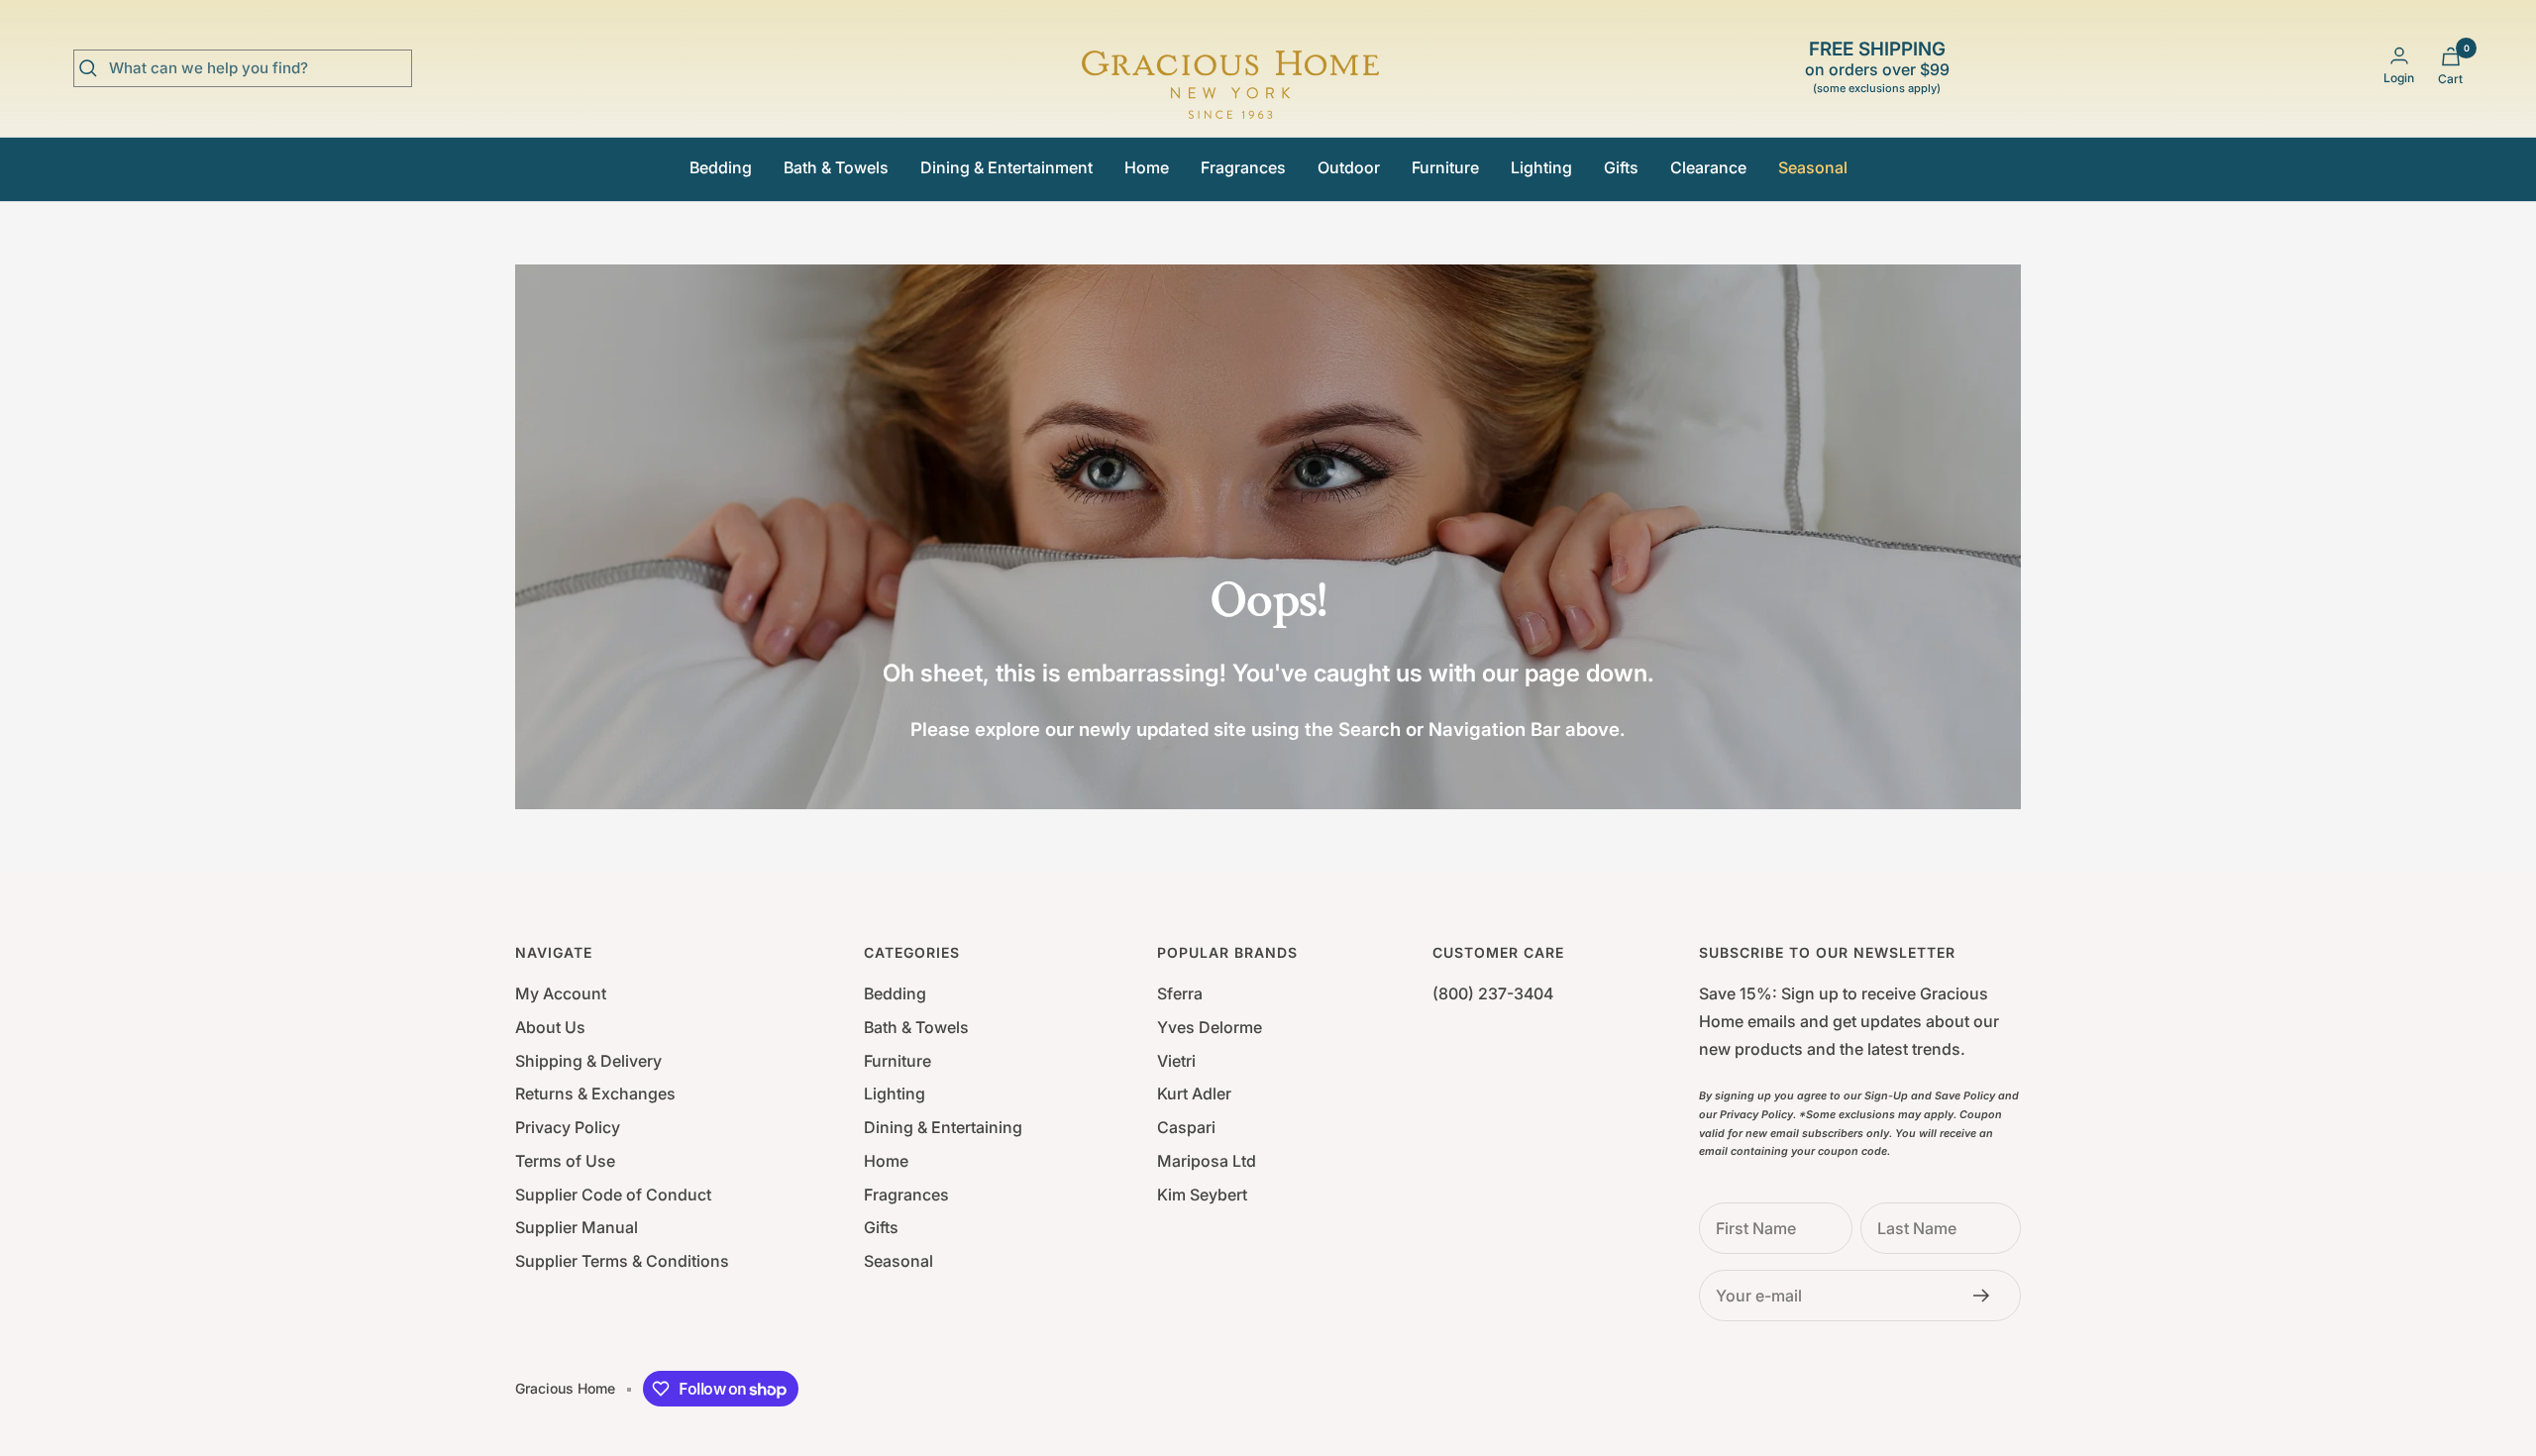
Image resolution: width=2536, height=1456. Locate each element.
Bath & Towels (836, 167)
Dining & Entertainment (1006, 167)
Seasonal (1813, 167)
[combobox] (258, 68)
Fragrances (1243, 167)
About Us (550, 1027)
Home (1147, 167)
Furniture (1445, 167)
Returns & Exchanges (595, 1093)
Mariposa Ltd (1207, 1161)
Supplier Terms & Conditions (622, 1261)
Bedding (721, 167)
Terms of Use (565, 1161)
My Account (561, 993)
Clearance (1708, 167)
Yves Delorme (1210, 1027)
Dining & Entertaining (943, 1127)
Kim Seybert (1202, 1195)
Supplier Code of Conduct (613, 1195)
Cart (2450, 79)
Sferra (1180, 993)
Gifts (1621, 167)
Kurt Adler (1194, 1093)
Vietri (1176, 1061)
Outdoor (1349, 167)
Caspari (1186, 1127)
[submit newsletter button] (1987, 1296)
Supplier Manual (577, 1227)
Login (2399, 78)
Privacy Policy (568, 1127)
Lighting (1541, 167)
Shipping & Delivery (588, 1061)
